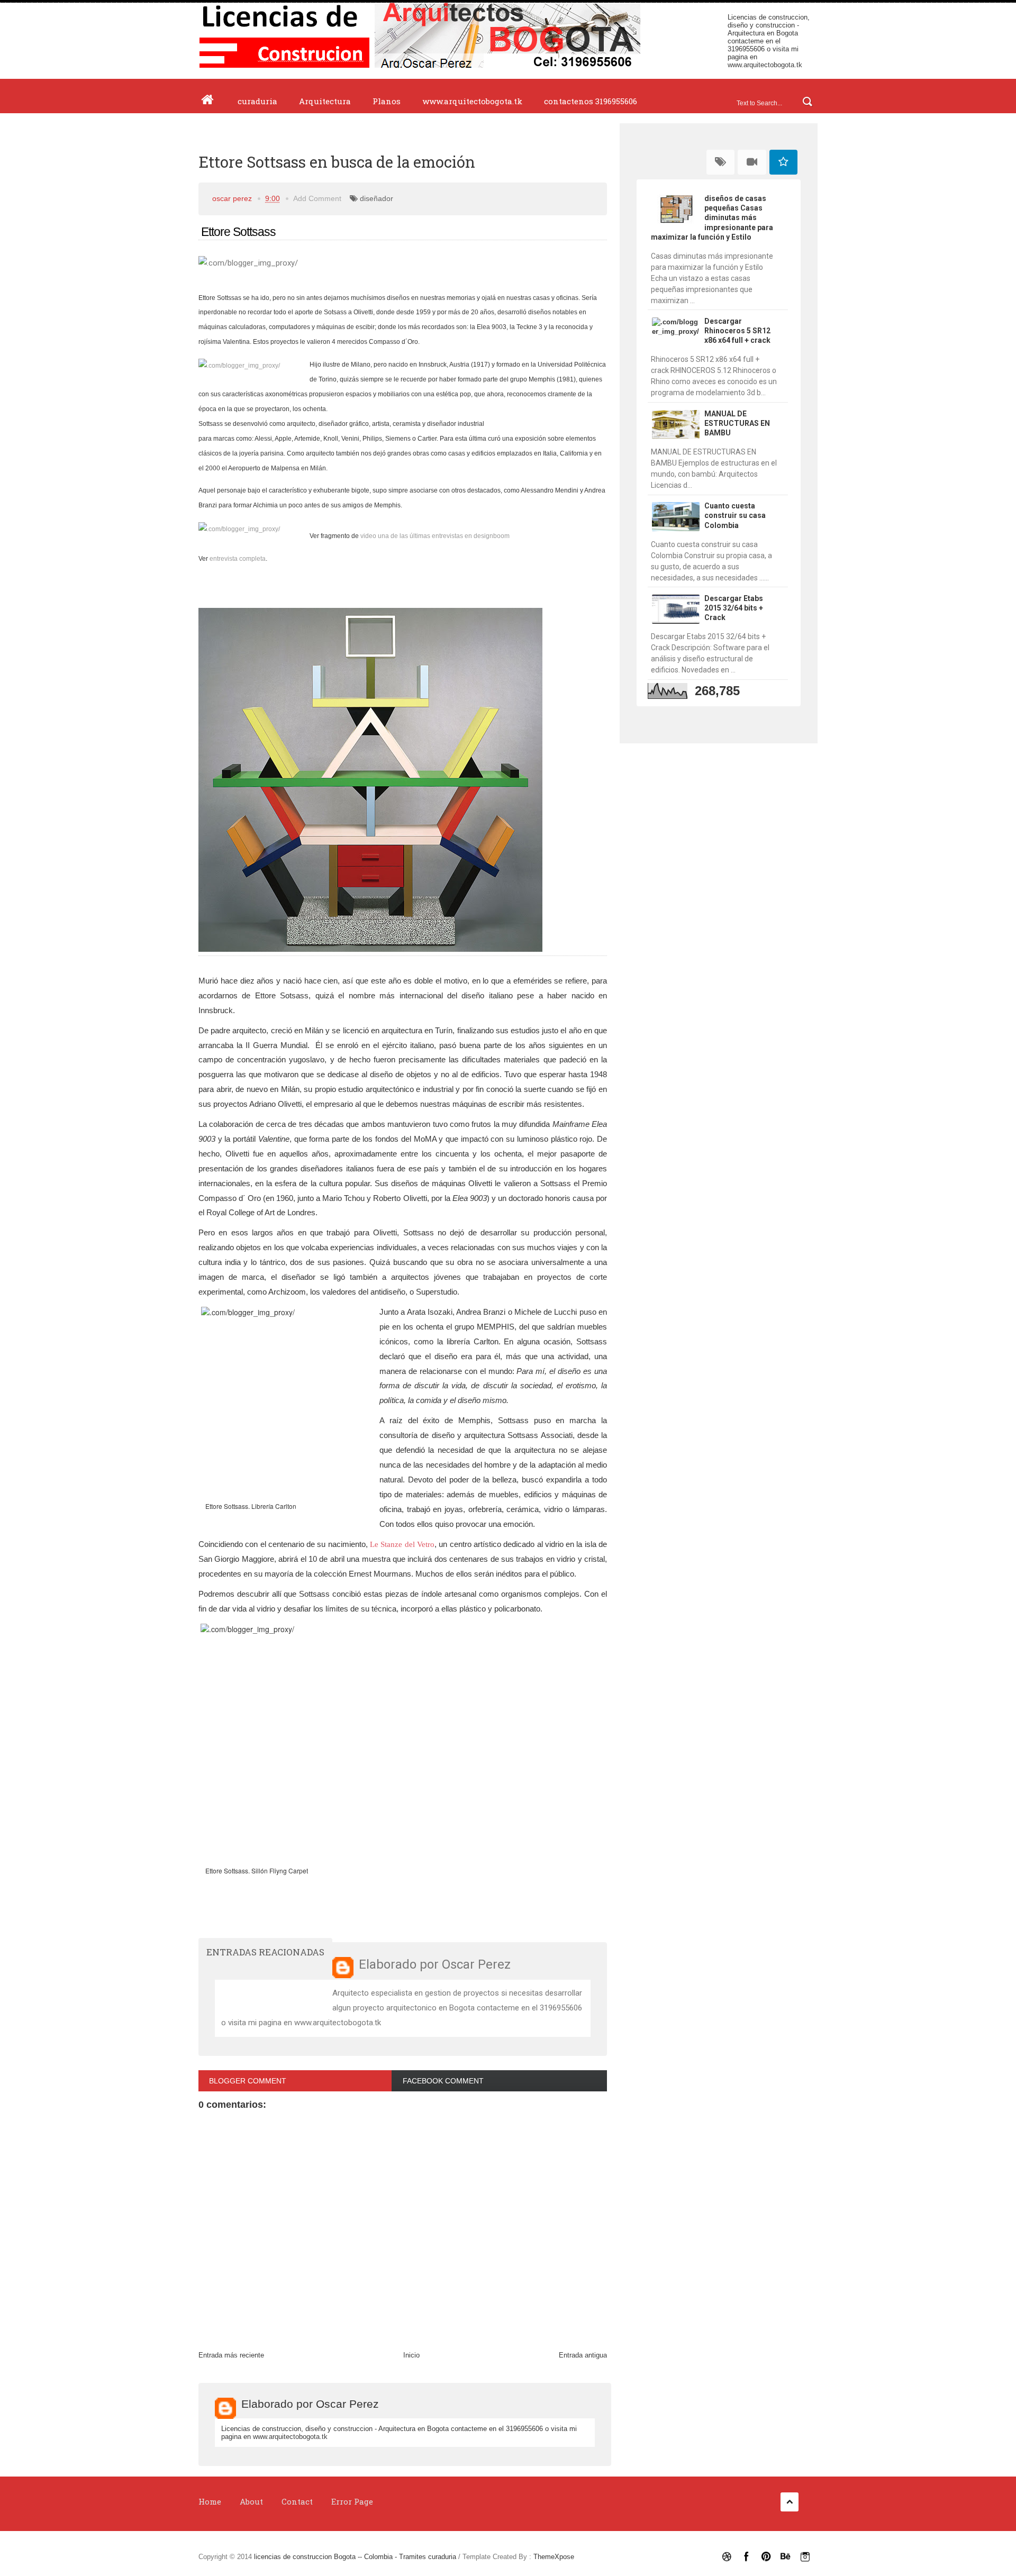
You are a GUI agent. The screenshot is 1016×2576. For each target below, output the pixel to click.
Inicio (411, 2355)
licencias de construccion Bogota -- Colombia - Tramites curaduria (356, 2557)
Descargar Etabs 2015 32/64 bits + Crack (734, 608)
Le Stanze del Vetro (402, 1544)
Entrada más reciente (231, 2355)
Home (210, 2501)
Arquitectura (325, 101)
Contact (297, 2501)
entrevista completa (238, 559)
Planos (387, 101)
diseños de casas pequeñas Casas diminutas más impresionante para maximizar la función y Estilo (712, 218)
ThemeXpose (554, 2557)
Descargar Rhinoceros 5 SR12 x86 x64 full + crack (737, 331)
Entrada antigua (583, 2355)
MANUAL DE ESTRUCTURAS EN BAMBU (737, 423)
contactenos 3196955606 (591, 101)
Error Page (352, 2501)
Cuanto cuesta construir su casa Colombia (735, 515)
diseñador (377, 198)
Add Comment (317, 198)
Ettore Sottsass (237, 232)
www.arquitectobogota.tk (765, 65)
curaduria (257, 101)
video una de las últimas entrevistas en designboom (435, 536)
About (251, 2501)
